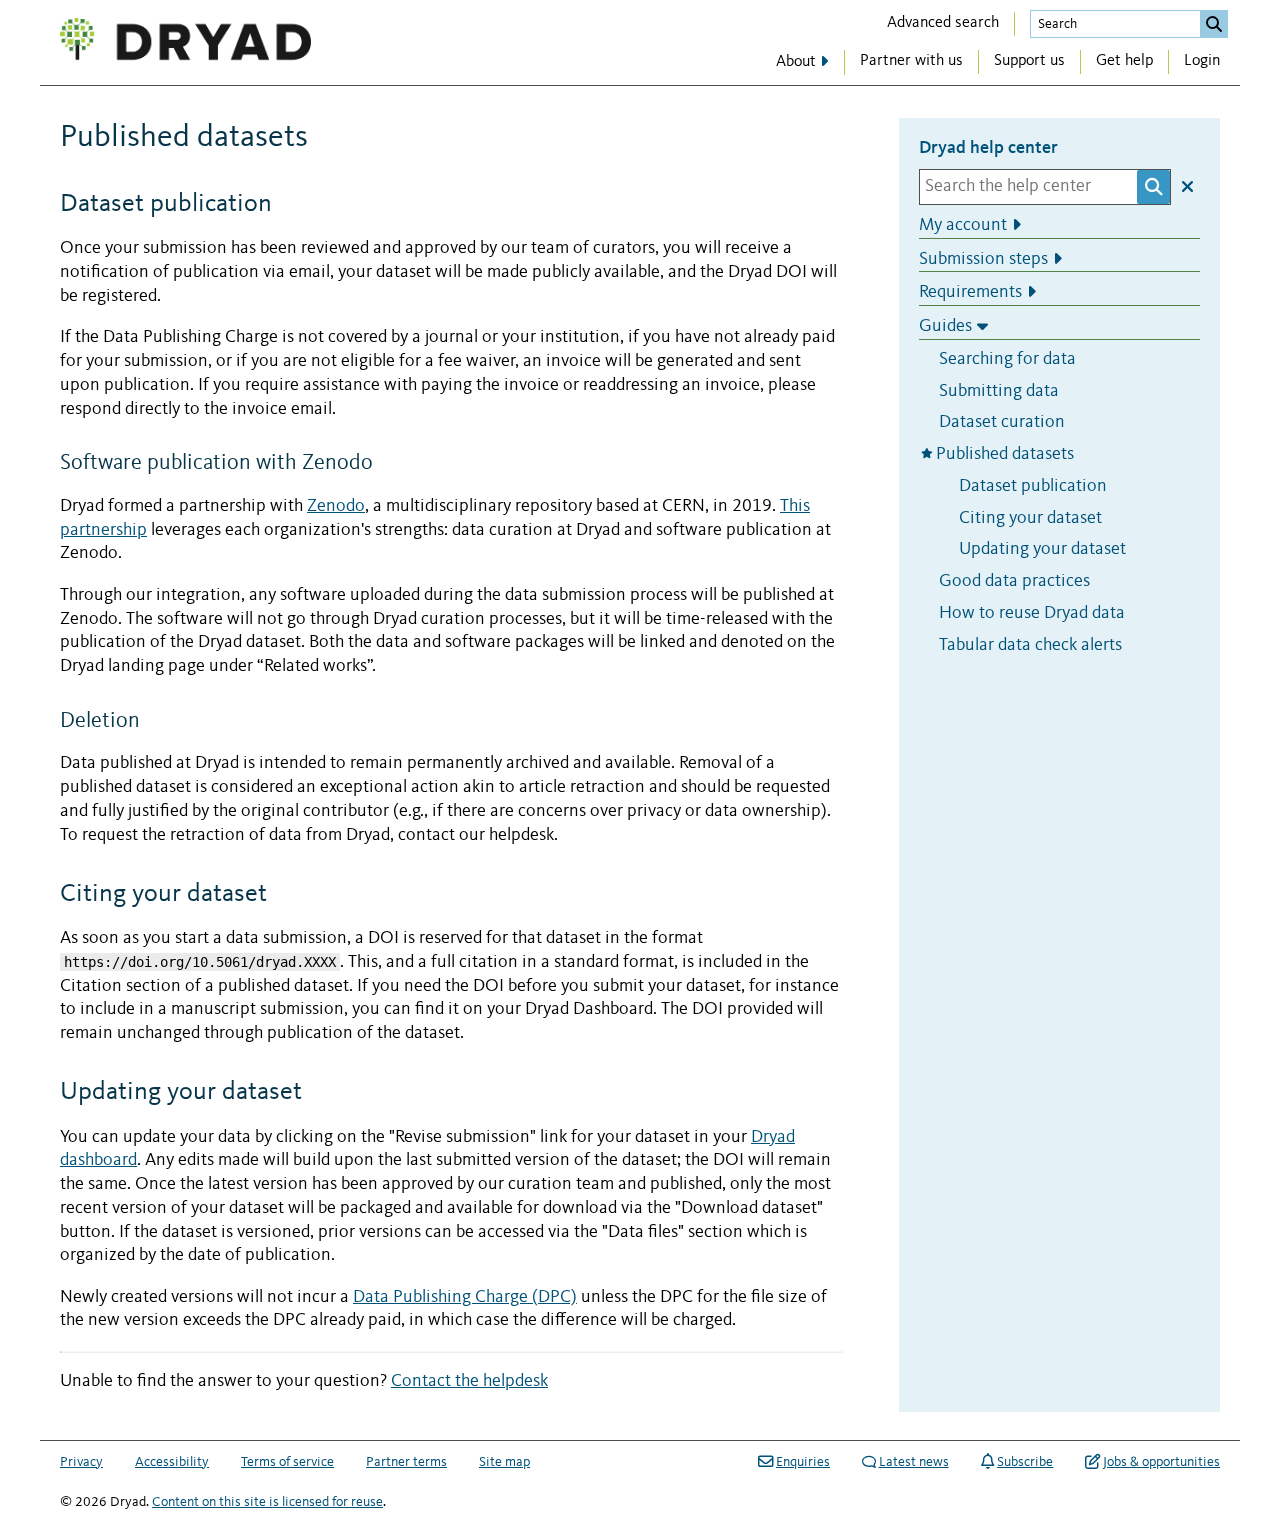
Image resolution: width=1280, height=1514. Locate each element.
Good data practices (1014, 581)
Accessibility (172, 1462)
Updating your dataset (1042, 549)
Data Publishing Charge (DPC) (465, 1297)
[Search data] (1214, 24)
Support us (1029, 61)
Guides (945, 326)
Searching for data (1007, 359)
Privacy (81, 1462)
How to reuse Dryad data (1032, 613)
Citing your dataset (1030, 517)
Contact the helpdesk (469, 1381)
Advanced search (943, 23)
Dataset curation (1002, 422)
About (796, 62)
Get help (1124, 61)
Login (1202, 61)
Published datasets (1007, 454)
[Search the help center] (1153, 187)
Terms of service (287, 1462)
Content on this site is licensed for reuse (267, 1502)
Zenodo (336, 506)
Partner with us (911, 61)
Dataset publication (1033, 486)
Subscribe (1025, 1462)
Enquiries (803, 1462)
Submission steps (983, 258)
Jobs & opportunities (1161, 1462)
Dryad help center (988, 147)
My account (963, 225)
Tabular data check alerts (1030, 644)
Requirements (970, 292)
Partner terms (406, 1462)
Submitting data (999, 390)
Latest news (914, 1462)
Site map (504, 1462)
